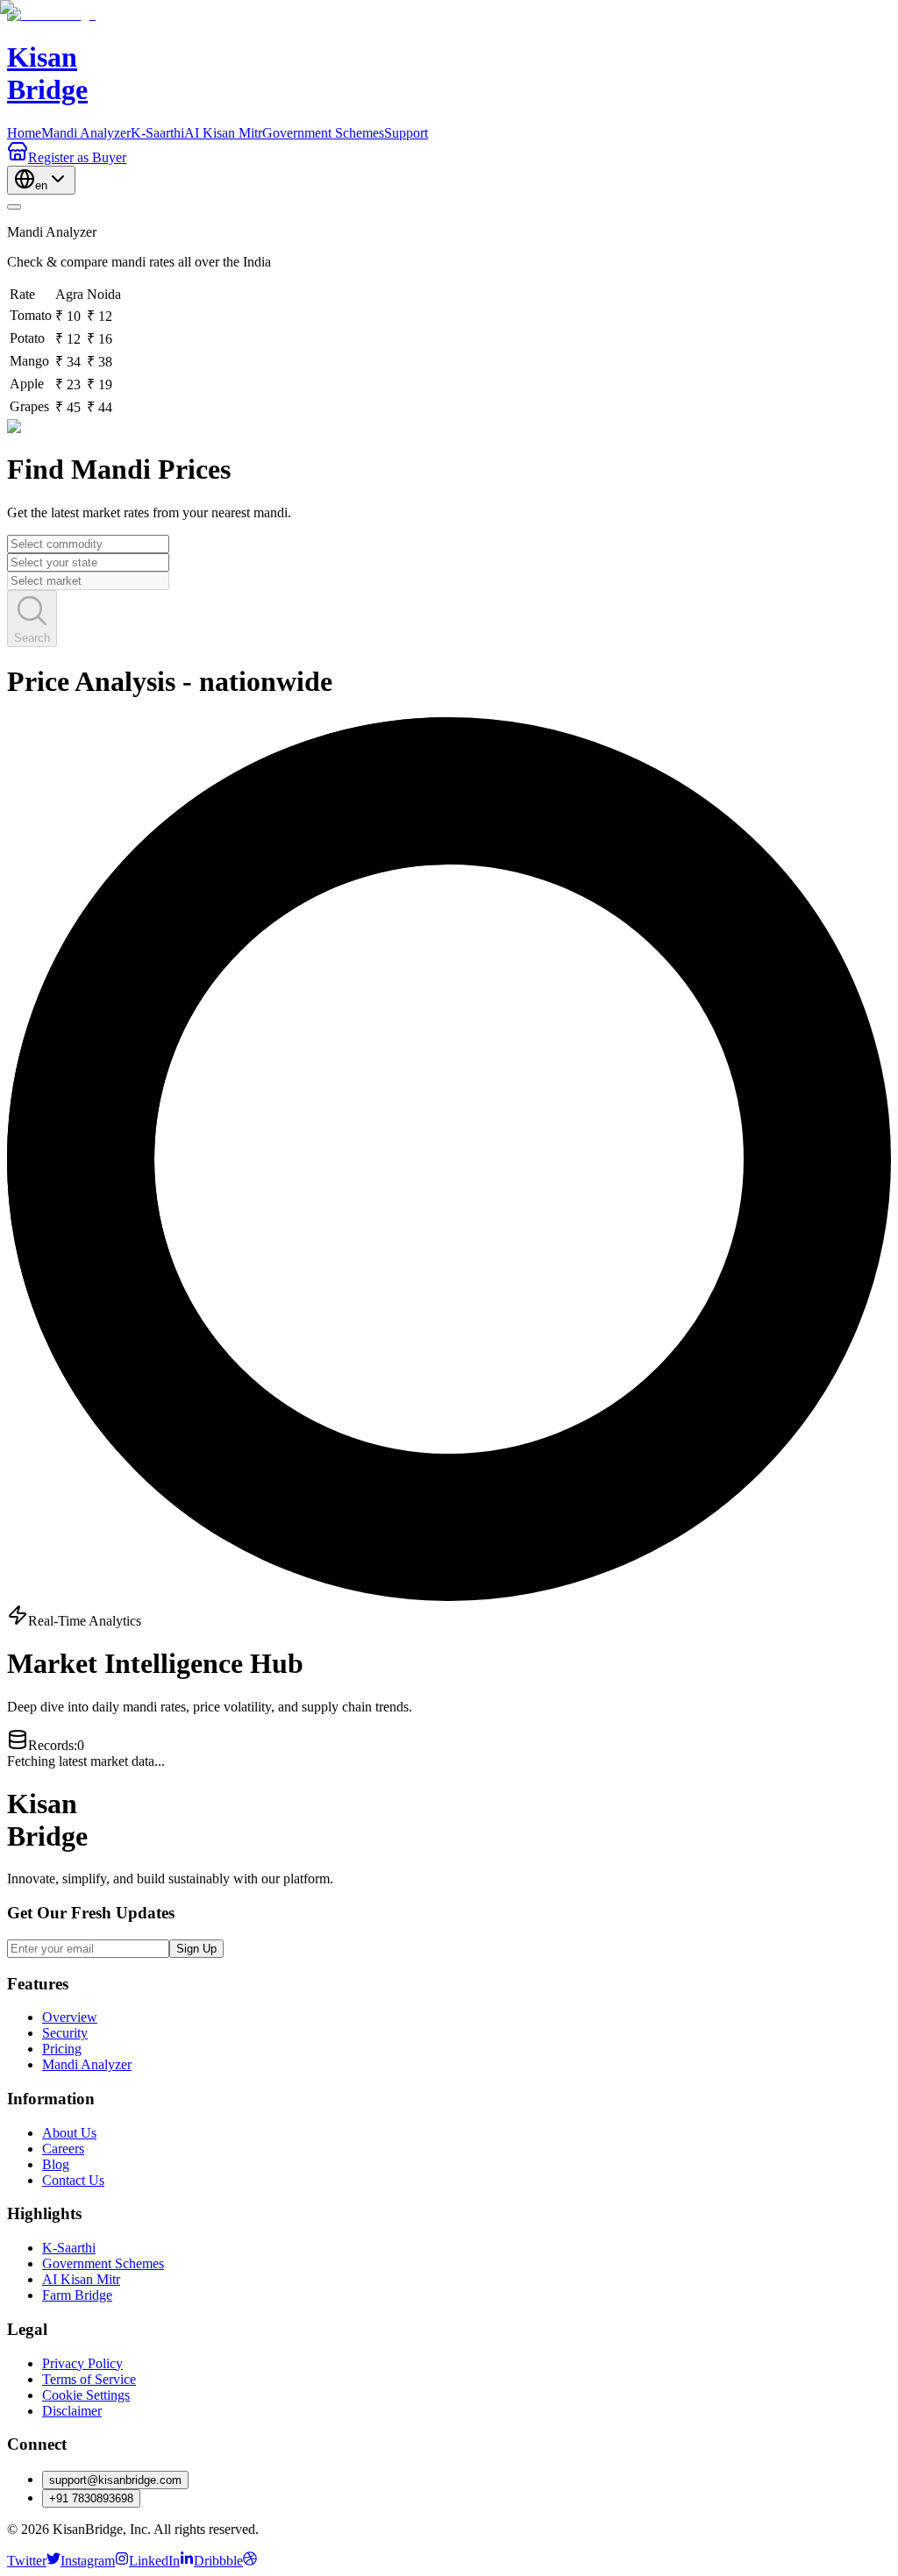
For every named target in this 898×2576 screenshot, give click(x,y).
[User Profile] (14, 207)
